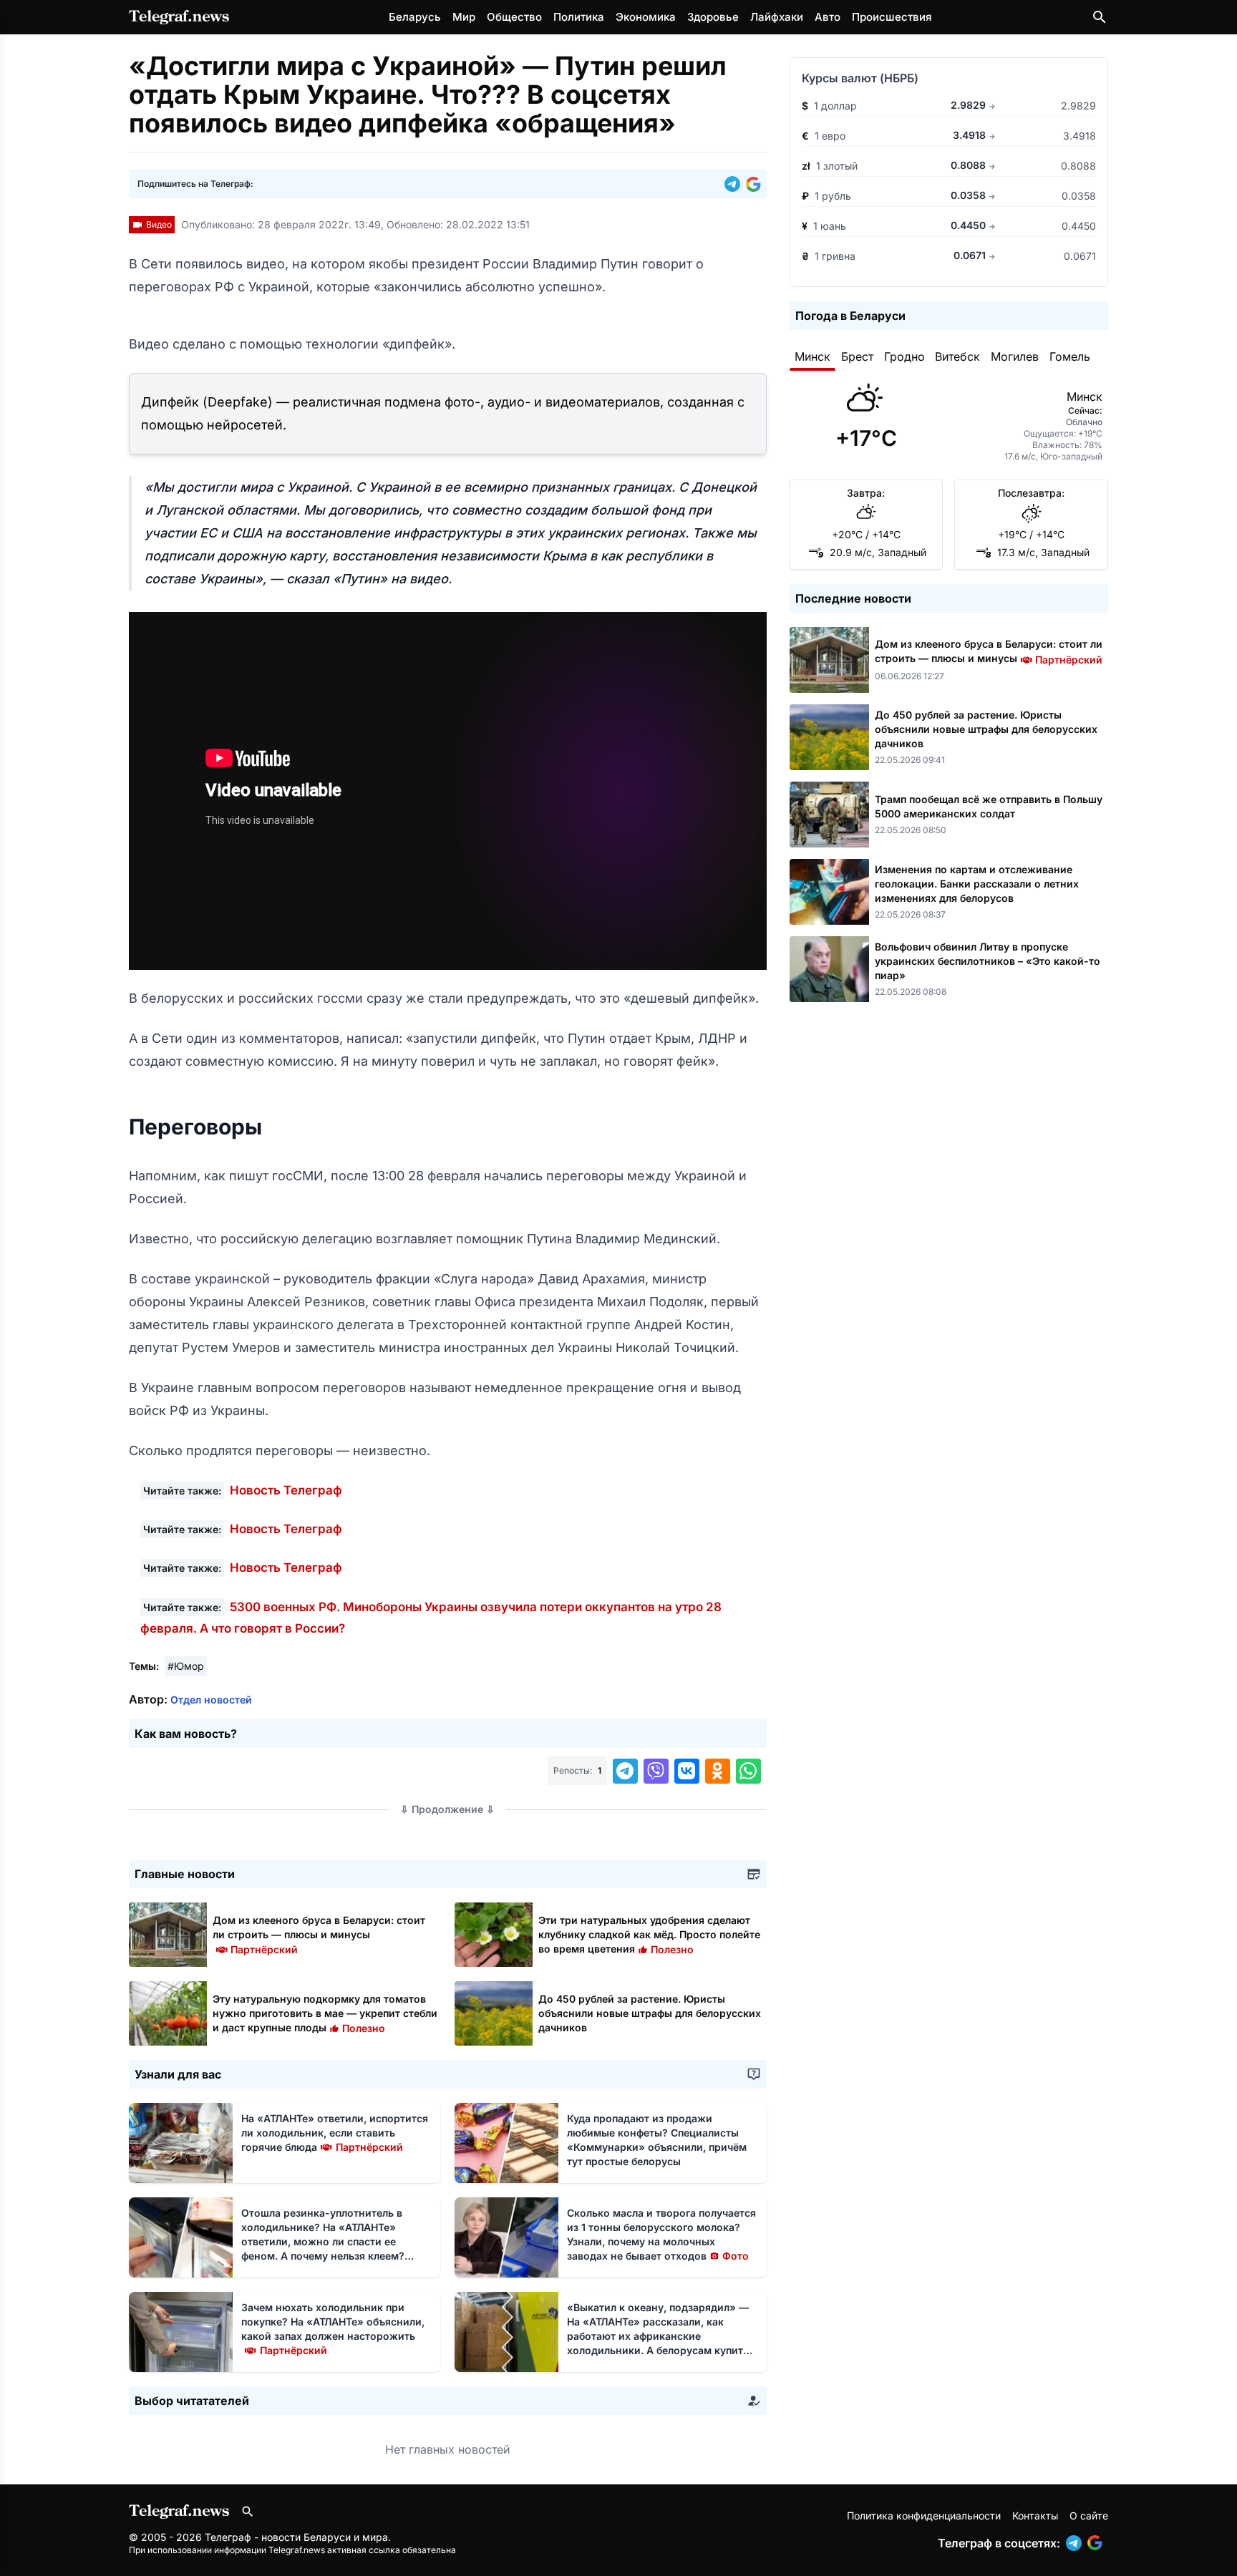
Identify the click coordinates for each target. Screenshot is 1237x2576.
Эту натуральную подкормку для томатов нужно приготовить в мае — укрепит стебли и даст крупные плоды (325, 2013)
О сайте (1089, 2516)
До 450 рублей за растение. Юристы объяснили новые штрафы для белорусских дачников (650, 2013)
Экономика (646, 17)
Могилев (1015, 356)
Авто (828, 17)
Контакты (1035, 2516)
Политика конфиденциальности (924, 2516)
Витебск (957, 356)
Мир (464, 17)
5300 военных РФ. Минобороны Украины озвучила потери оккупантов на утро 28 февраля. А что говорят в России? (431, 1618)
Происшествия (892, 17)
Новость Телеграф (286, 1490)
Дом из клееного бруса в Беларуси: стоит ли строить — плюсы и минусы (319, 1934)
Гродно (904, 356)
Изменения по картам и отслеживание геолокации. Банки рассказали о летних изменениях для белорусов (977, 884)
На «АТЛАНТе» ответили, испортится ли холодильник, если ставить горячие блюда (335, 2133)
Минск (812, 356)
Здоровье (713, 17)
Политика (579, 17)
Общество (514, 17)
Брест (857, 356)
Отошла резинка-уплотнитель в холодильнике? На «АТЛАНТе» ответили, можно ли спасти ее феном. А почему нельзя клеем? (323, 2241)
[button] (735, 184)
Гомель (1070, 356)
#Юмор (186, 1666)
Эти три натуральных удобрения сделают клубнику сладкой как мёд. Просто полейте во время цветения (649, 1934)
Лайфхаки (777, 17)
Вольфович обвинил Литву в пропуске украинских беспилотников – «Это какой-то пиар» (988, 961)
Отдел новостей (211, 1700)
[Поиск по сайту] (1100, 17)
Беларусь (415, 17)
